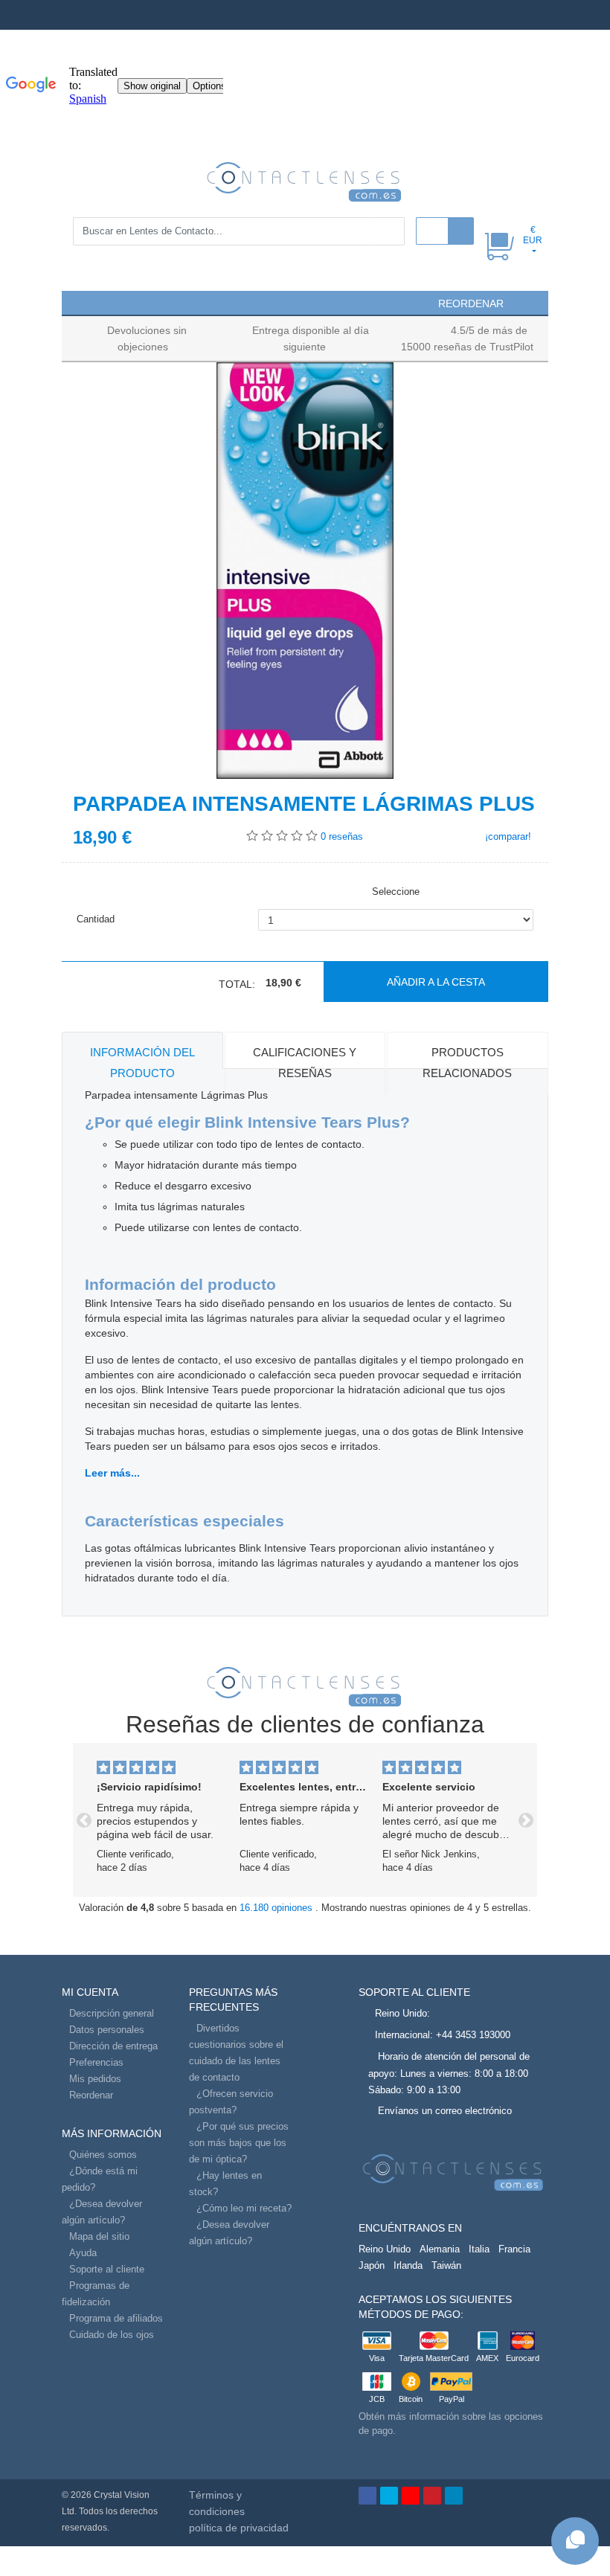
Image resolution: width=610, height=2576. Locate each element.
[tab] (142, 1050)
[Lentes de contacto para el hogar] (305, 181)
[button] (80, 302)
